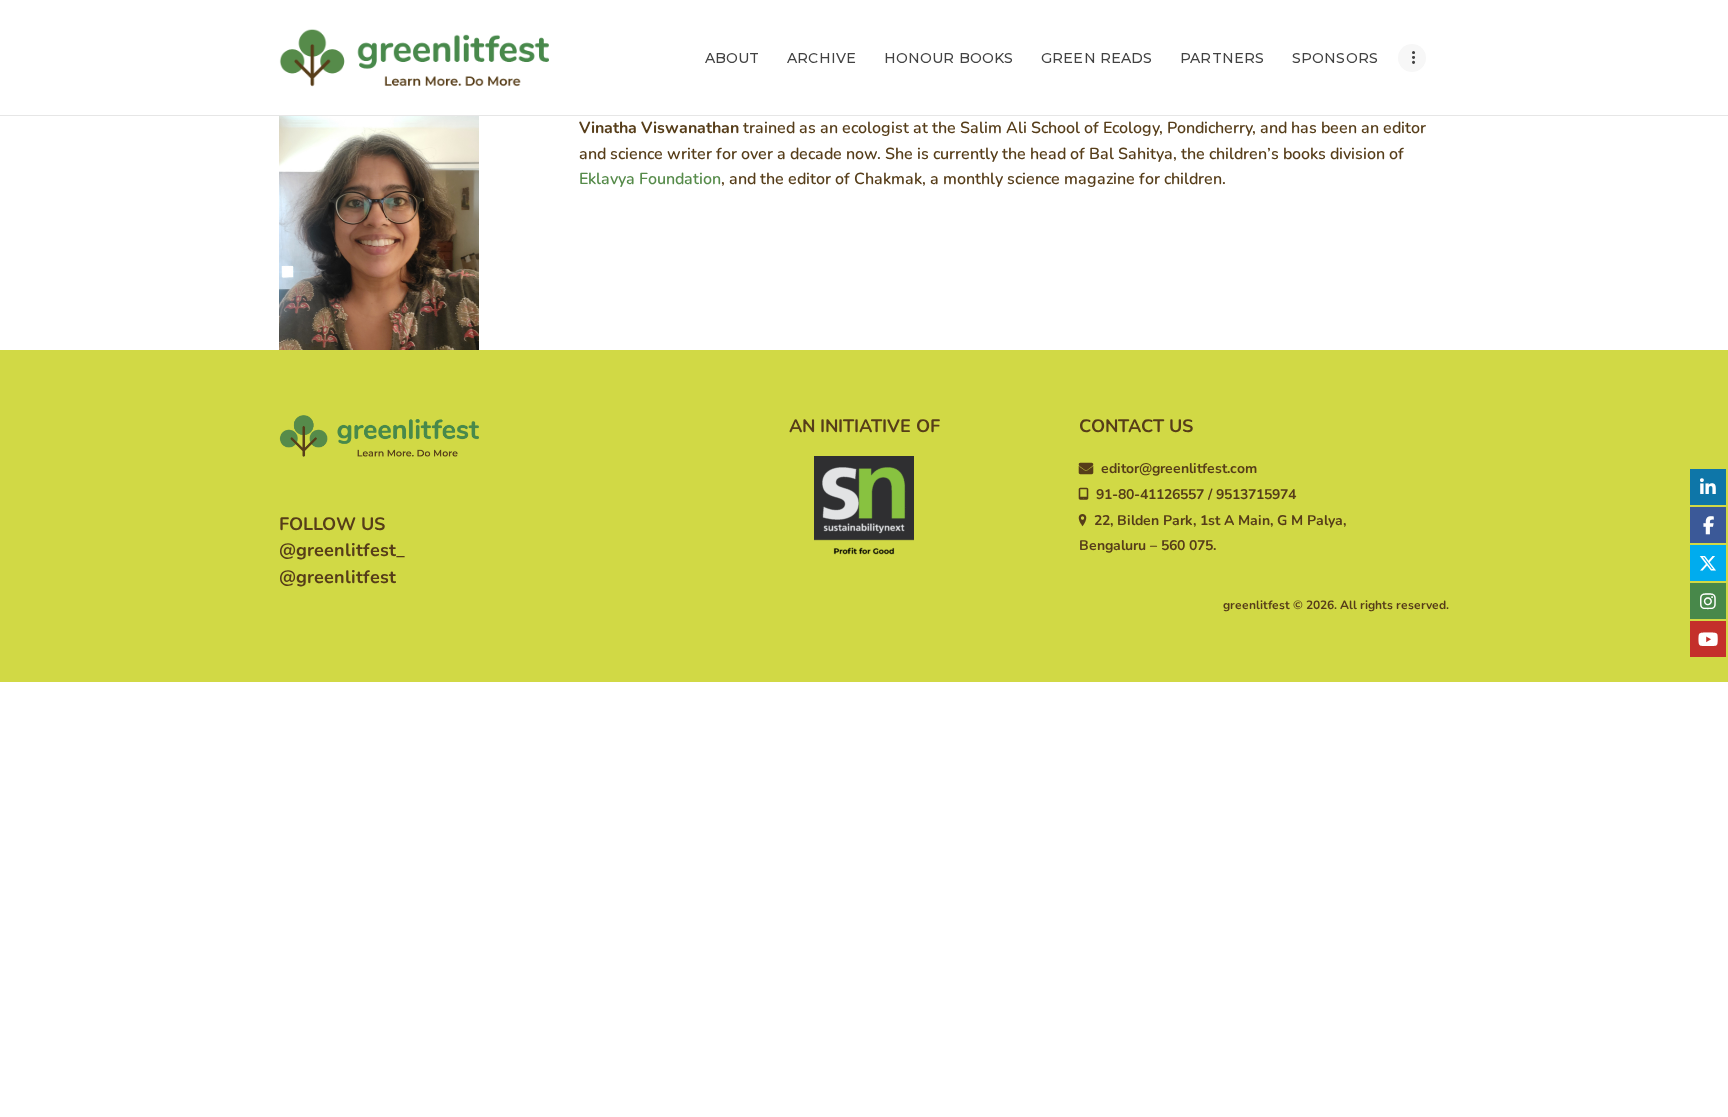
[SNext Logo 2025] (864, 506)
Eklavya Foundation (650, 179)
